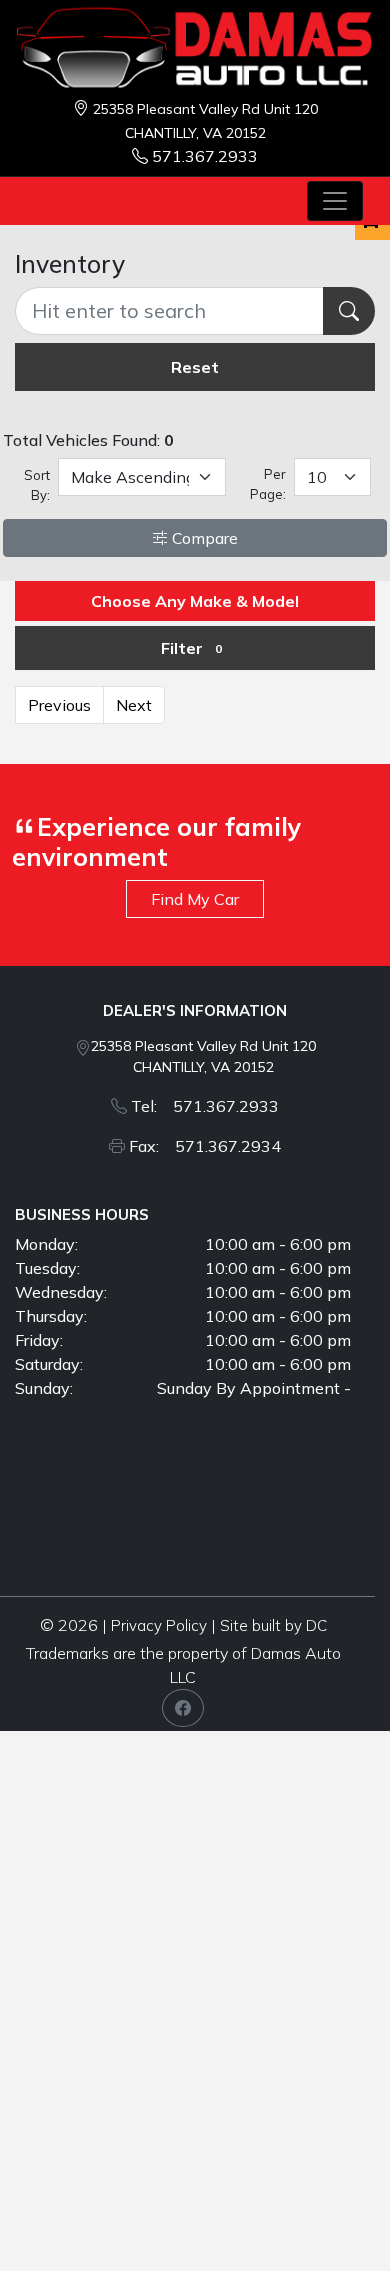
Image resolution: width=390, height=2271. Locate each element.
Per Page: (267, 484)
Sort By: (37, 485)
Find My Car (195, 899)
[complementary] (330, 2211)
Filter (191, 648)
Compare (203, 538)
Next (134, 705)
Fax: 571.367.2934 (205, 1146)
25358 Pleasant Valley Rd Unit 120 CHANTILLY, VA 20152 (203, 1056)
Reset (195, 367)
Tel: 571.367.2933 (205, 1106)
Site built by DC (273, 1625)
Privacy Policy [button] (159, 1625)
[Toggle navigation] (335, 201)
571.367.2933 (205, 156)
